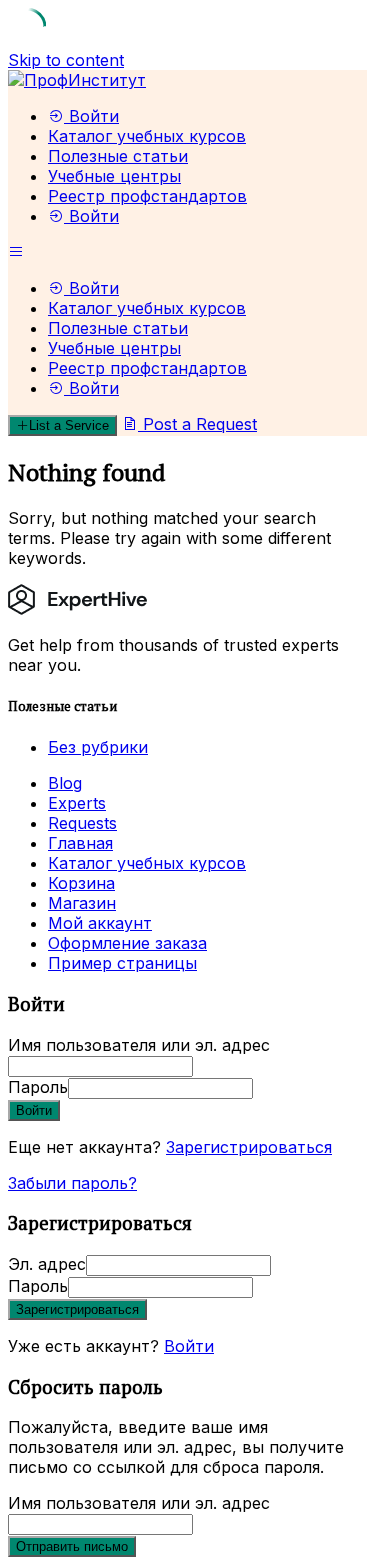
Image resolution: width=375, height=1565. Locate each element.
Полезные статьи (118, 156)
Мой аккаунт (100, 923)
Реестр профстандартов (147, 196)
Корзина (81, 883)
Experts (77, 803)
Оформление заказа (127, 943)
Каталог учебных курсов (147, 136)
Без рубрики (98, 747)
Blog (65, 783)
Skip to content (66, 60)
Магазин (82, 903)
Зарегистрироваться (249, 1147)
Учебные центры (114, 176)
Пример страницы (122, 963)
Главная (80, 843)
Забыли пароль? (72, 1183)
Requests (82, 823)
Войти (189, 1346)
